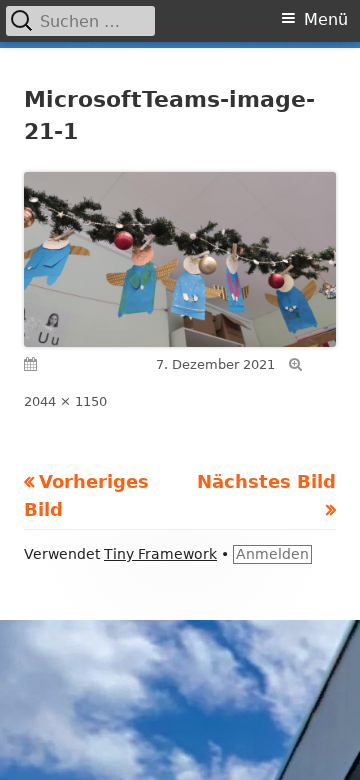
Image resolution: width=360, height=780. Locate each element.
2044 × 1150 (65, 401)
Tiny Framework (160, 554)
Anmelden (272, 554)
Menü (326, 19)
